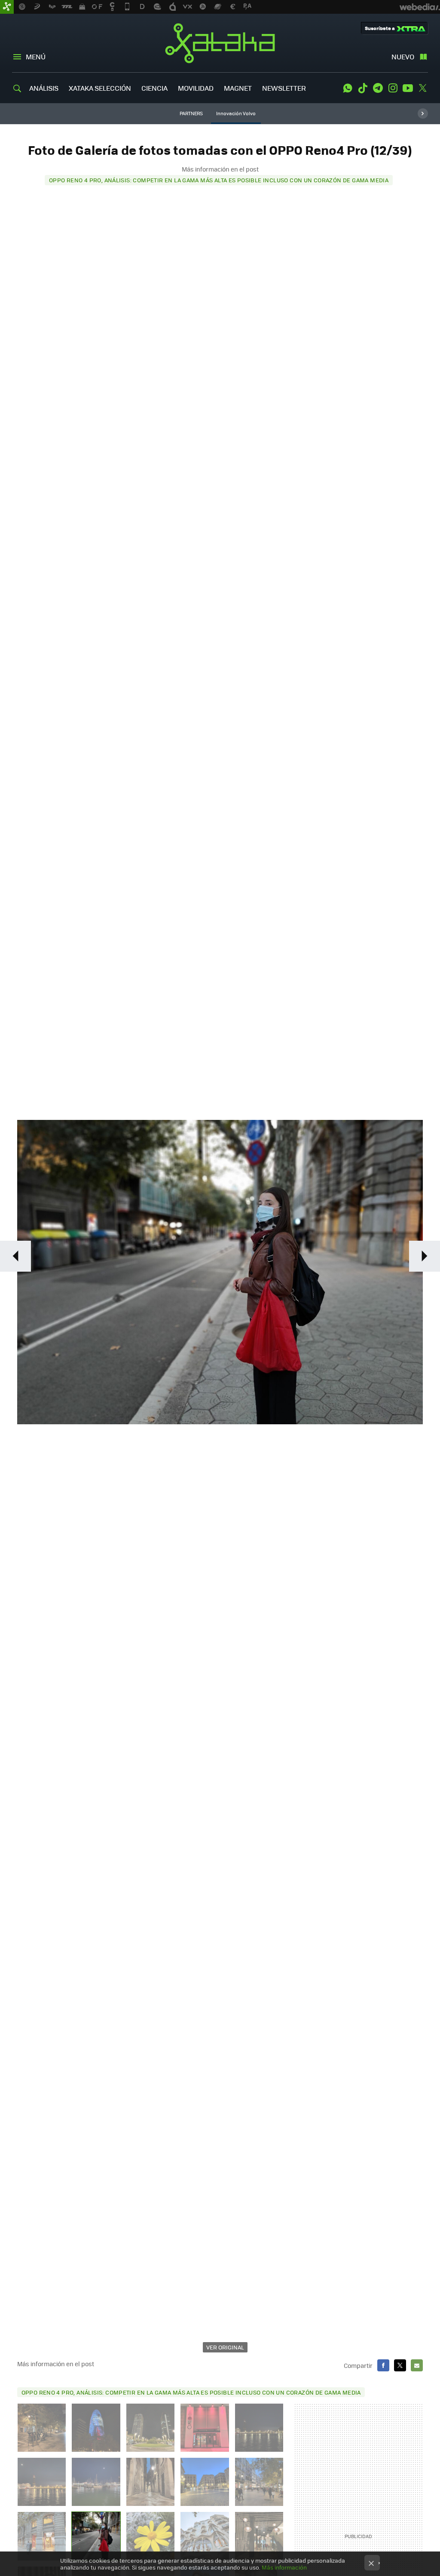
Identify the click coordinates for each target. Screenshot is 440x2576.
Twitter (423, 88)
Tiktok (363, 88)
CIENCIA (154, 88)
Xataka (220, 43)
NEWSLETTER (284, 88)
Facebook (383, 2365)
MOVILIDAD (196, 88)
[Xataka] (7, 7)
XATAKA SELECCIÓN (100, 88)
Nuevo (403, 57)
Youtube (408, 88)
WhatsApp (348, 88)
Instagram (393, 88)
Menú (36, 57)
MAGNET (238, 88)
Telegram (378, 88)
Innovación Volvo (236, 113)
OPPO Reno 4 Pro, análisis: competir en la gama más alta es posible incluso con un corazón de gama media (219, 180)
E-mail (417, 2365)
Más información (284, 2567)
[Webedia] (420, 7)
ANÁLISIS (44, 88)
